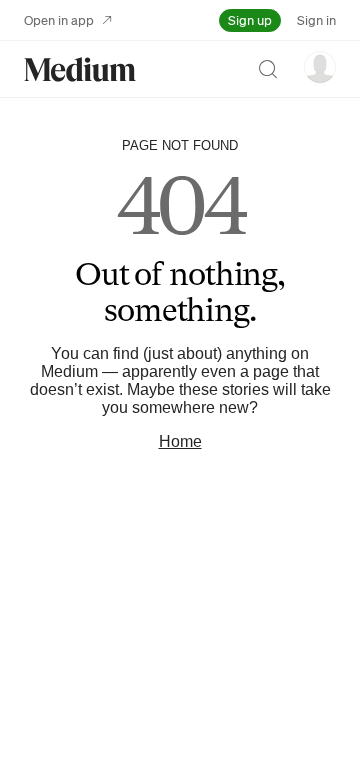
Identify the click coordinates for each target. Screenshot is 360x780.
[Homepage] (80, 69)
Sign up (250, 19)
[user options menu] (320, 67)
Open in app (59, 19)
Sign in (316, 19)
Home (180, 441)
